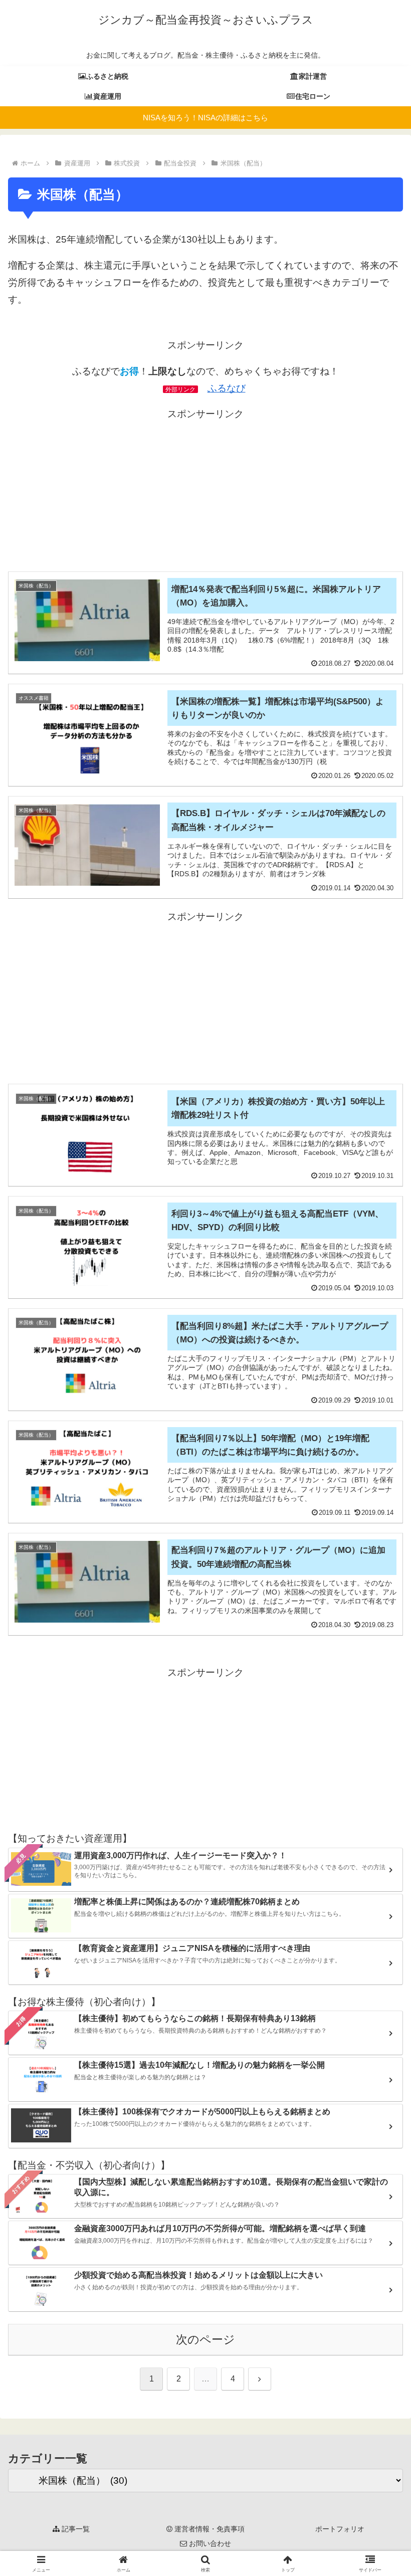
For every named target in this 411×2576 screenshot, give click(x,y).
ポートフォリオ (340, 2529)
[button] (380, 1795)
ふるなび (227, 388)
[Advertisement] (205, 493)
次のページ (205, 2339)
